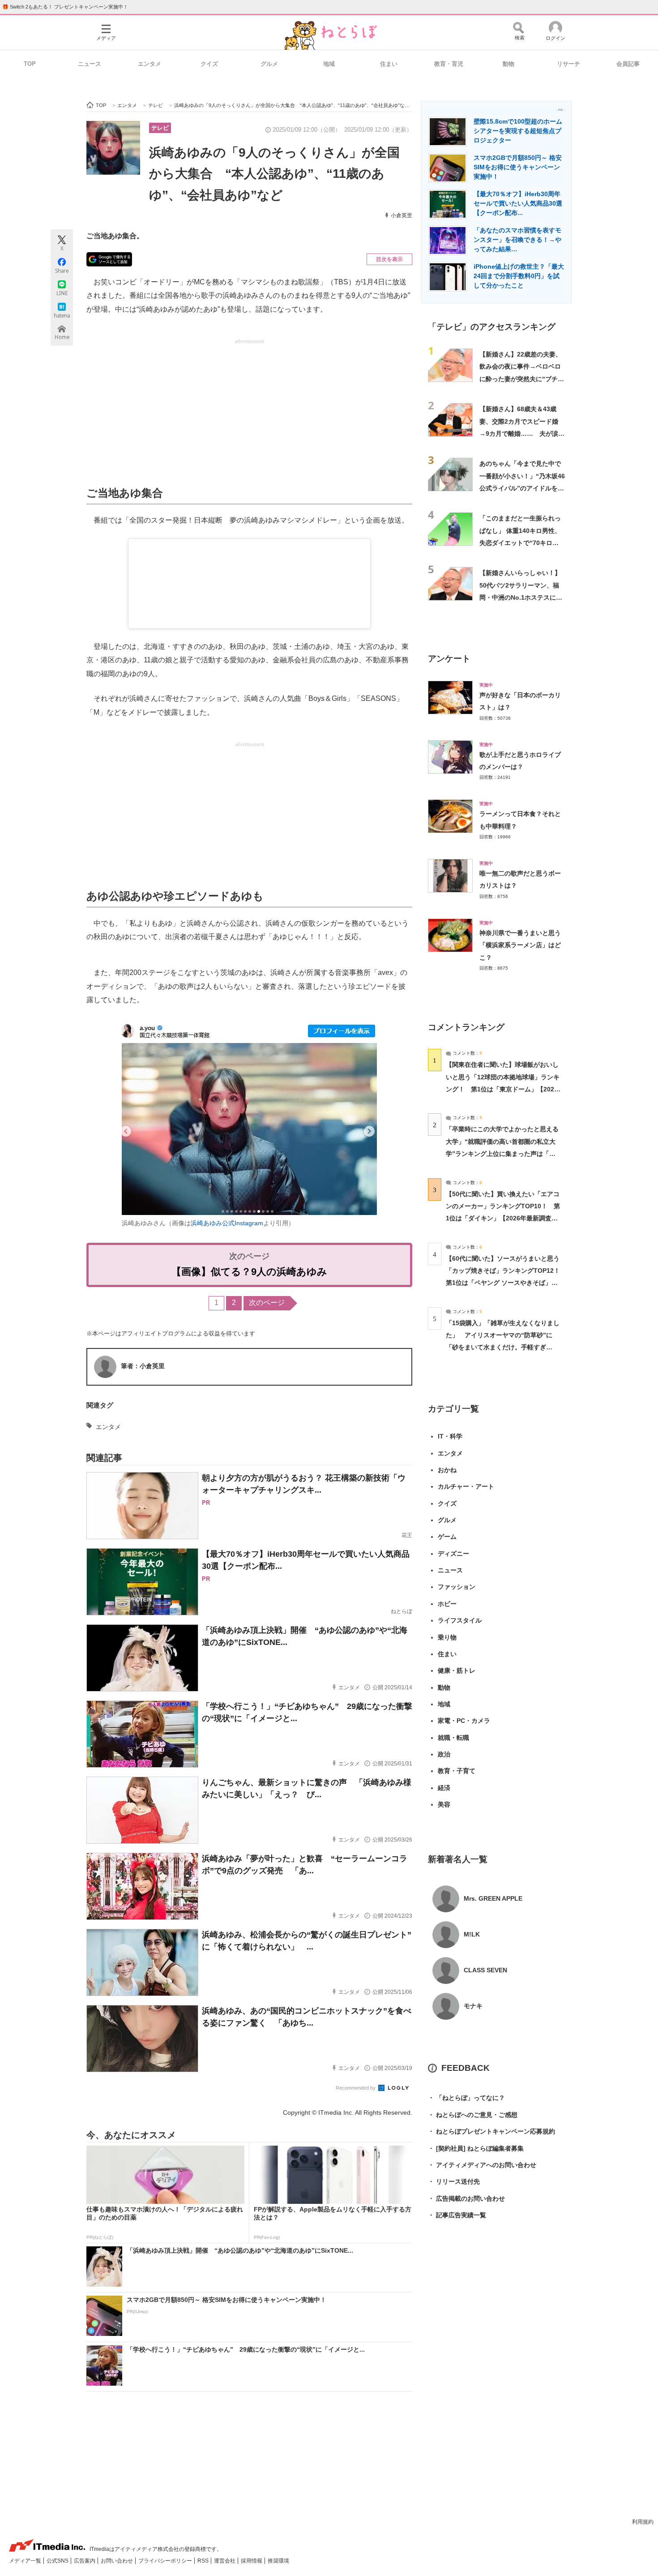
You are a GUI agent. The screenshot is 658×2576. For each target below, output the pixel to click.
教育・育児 (449, 64)
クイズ (209, 64)
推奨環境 (278, 2561)
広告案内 (85, 2561)
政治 (444, 1754)
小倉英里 (402, 215)
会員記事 (628, 64)
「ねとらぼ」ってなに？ (466, 2098)
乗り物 (447, 1637)
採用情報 (252, 2561)
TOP (30, 64)
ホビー (447, 1604)
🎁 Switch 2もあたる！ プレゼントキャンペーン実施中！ (65, 7)
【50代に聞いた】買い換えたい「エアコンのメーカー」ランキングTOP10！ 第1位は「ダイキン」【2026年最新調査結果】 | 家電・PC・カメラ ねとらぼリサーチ (503, 1218)
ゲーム (447, 1537)
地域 (329, 64)
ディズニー (453, 1554)
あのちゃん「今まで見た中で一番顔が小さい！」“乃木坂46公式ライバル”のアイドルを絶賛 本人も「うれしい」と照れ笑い (522, 488)
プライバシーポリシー (166, 2561)
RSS (204, 2561)
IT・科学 (450, 1436)
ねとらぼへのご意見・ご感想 (473, 2115)
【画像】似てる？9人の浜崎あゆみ (249, 1272)
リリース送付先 (454, 2181)
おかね (447, 1470)
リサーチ (568, 64)
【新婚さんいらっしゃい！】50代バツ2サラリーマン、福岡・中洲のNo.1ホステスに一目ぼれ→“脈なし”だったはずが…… (521, 597)
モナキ (473, 2006)
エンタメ (150, 64)
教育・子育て (457, 1771)
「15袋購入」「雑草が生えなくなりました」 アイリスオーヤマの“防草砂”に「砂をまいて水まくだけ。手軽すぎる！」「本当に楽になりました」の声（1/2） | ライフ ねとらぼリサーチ (503, 1347)
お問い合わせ (117, 2561)
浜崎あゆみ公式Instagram (227, 1223)
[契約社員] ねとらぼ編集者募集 (476, 2148)
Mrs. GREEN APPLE (493, 1898)
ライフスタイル (460, 1620)
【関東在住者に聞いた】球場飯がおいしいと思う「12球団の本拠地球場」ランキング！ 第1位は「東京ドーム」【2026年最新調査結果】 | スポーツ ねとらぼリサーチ (503, 1089)
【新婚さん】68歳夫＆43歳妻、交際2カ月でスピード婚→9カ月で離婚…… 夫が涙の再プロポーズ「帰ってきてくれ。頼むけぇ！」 (522, 433)
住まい (389, 64)
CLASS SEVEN (485, 1970)
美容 (444, 1804)
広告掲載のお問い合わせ (466, 2198)
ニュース (90, 64)
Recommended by (356, 2088)
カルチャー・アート (466, 1486)
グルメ (269, 64)
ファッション (457, 1587)
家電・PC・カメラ (464, 1721)
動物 (508, 64)
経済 (444, 1788)
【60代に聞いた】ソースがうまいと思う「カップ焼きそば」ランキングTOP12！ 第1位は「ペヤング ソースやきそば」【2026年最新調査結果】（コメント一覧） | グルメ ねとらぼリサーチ (506, 1283)
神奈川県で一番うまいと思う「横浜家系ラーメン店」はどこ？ (520, 945)
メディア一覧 (26, 2561)
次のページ (267, 1303)
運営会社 (225, 2561)
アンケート (449, 659)
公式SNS (58, 2561)
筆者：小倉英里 (143, 1366)
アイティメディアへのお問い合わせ (482, 2165)
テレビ (160, 128)
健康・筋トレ (457, 1670)
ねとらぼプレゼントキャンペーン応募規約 (491, 2131)
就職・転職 (453, 1738)
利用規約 (643, 2522)
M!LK (472, 1934)
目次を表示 (389, 259)
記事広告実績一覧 (457, 2215)
